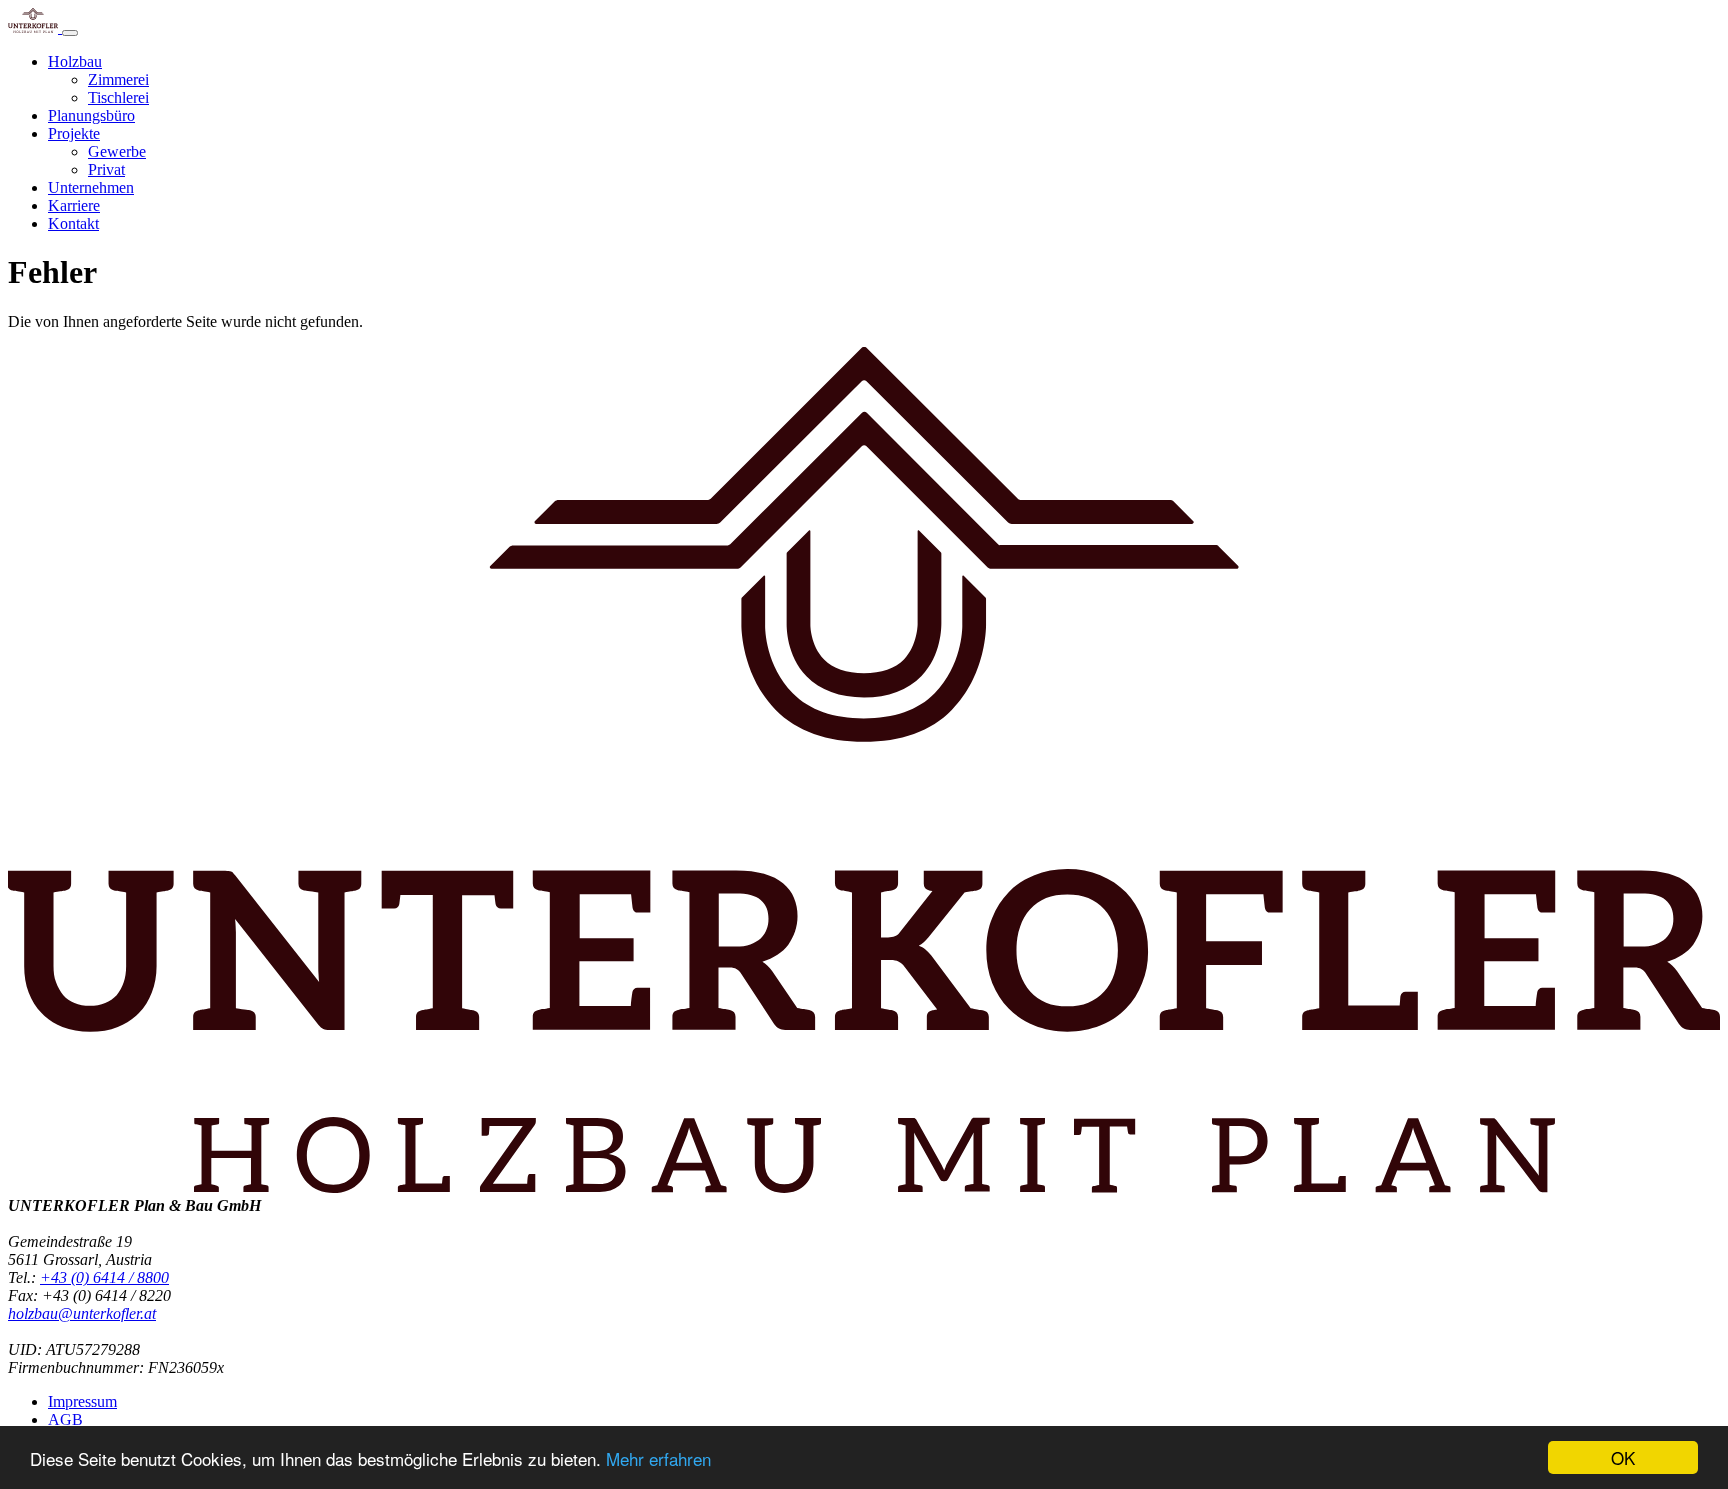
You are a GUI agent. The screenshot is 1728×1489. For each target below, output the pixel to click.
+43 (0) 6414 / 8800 (104, 1277)
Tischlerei (118, 97)
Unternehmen (91, 187)
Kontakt (73, 223)
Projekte (74, 133)
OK (1623, 1457)
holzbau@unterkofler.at (82, 1313)
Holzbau (75, 61)
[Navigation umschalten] (70, 33)
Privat (106, 169)
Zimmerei (118, 79)
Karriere (74, 205)
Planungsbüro (91, 115)
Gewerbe (117, 151)
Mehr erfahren (658, 1458)
